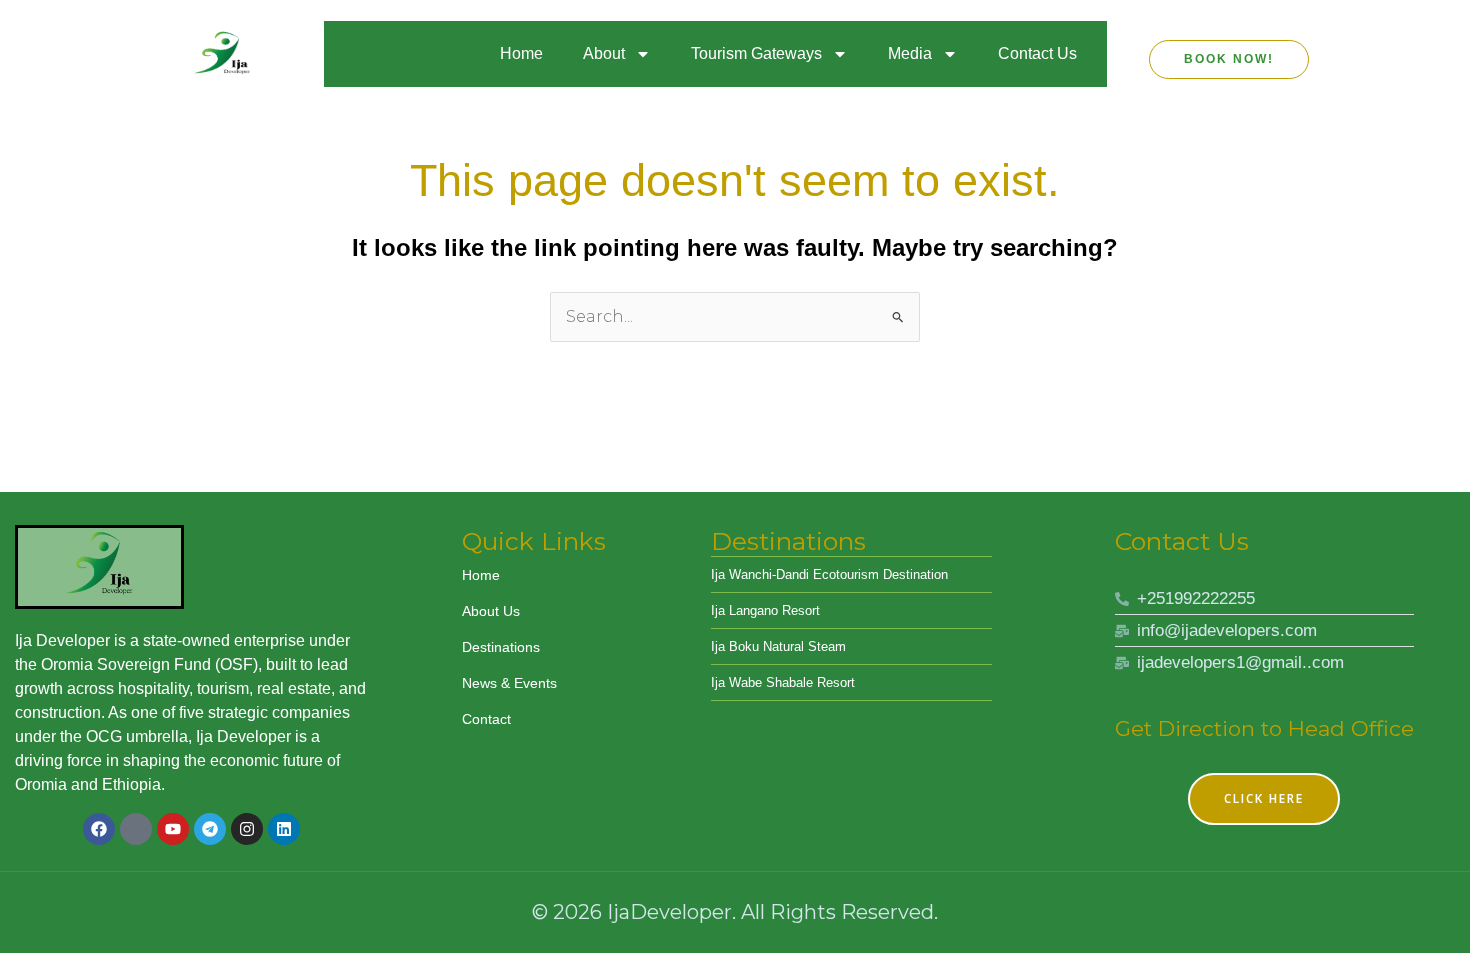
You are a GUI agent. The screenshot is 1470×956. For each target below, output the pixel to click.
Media (910, 53)
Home (521, 53)
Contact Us (1037, 53)
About (604, 53)
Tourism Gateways (756, 53)
